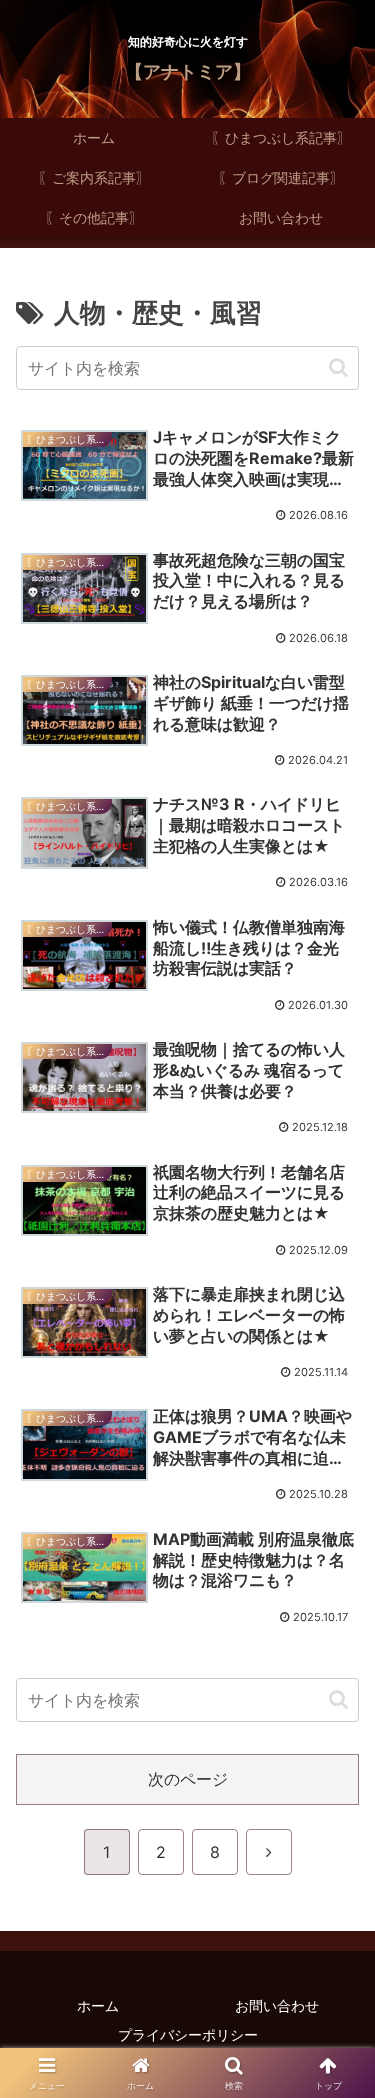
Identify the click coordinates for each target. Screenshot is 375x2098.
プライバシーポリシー (188, 2034)
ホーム (98, 2005)
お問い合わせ (277, 2005)
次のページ (188, 1779)
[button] (338, 367)
